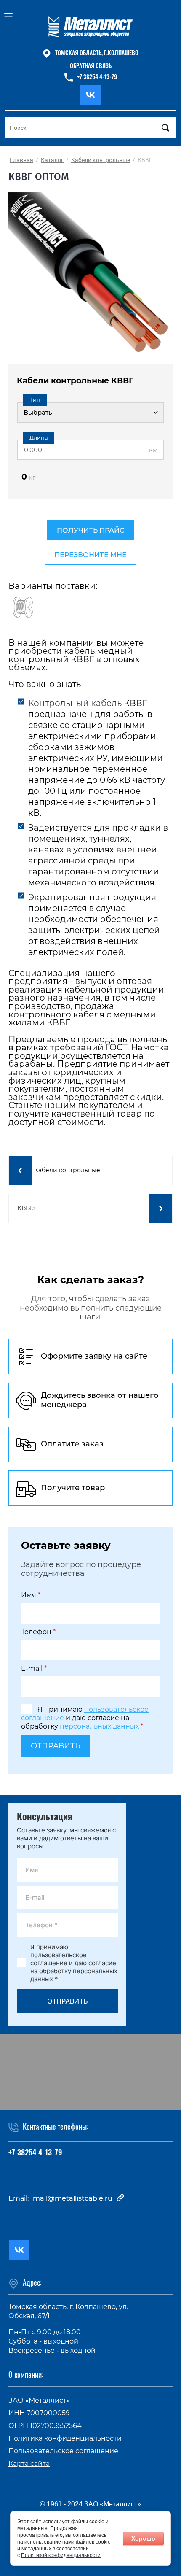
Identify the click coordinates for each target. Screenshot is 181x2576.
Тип (35, 399)
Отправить (56, 1746)
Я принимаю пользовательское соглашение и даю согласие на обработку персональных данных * (74, 1963)
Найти (165, 128)
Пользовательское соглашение (63, 2451)
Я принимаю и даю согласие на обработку (85, 1718)
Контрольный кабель (75, 703)
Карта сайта (29, 2464)
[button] (90, 67)
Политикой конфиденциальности (61, 2555)
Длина (39, 437)
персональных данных (99, 1726)
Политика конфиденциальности (65, 2438)
